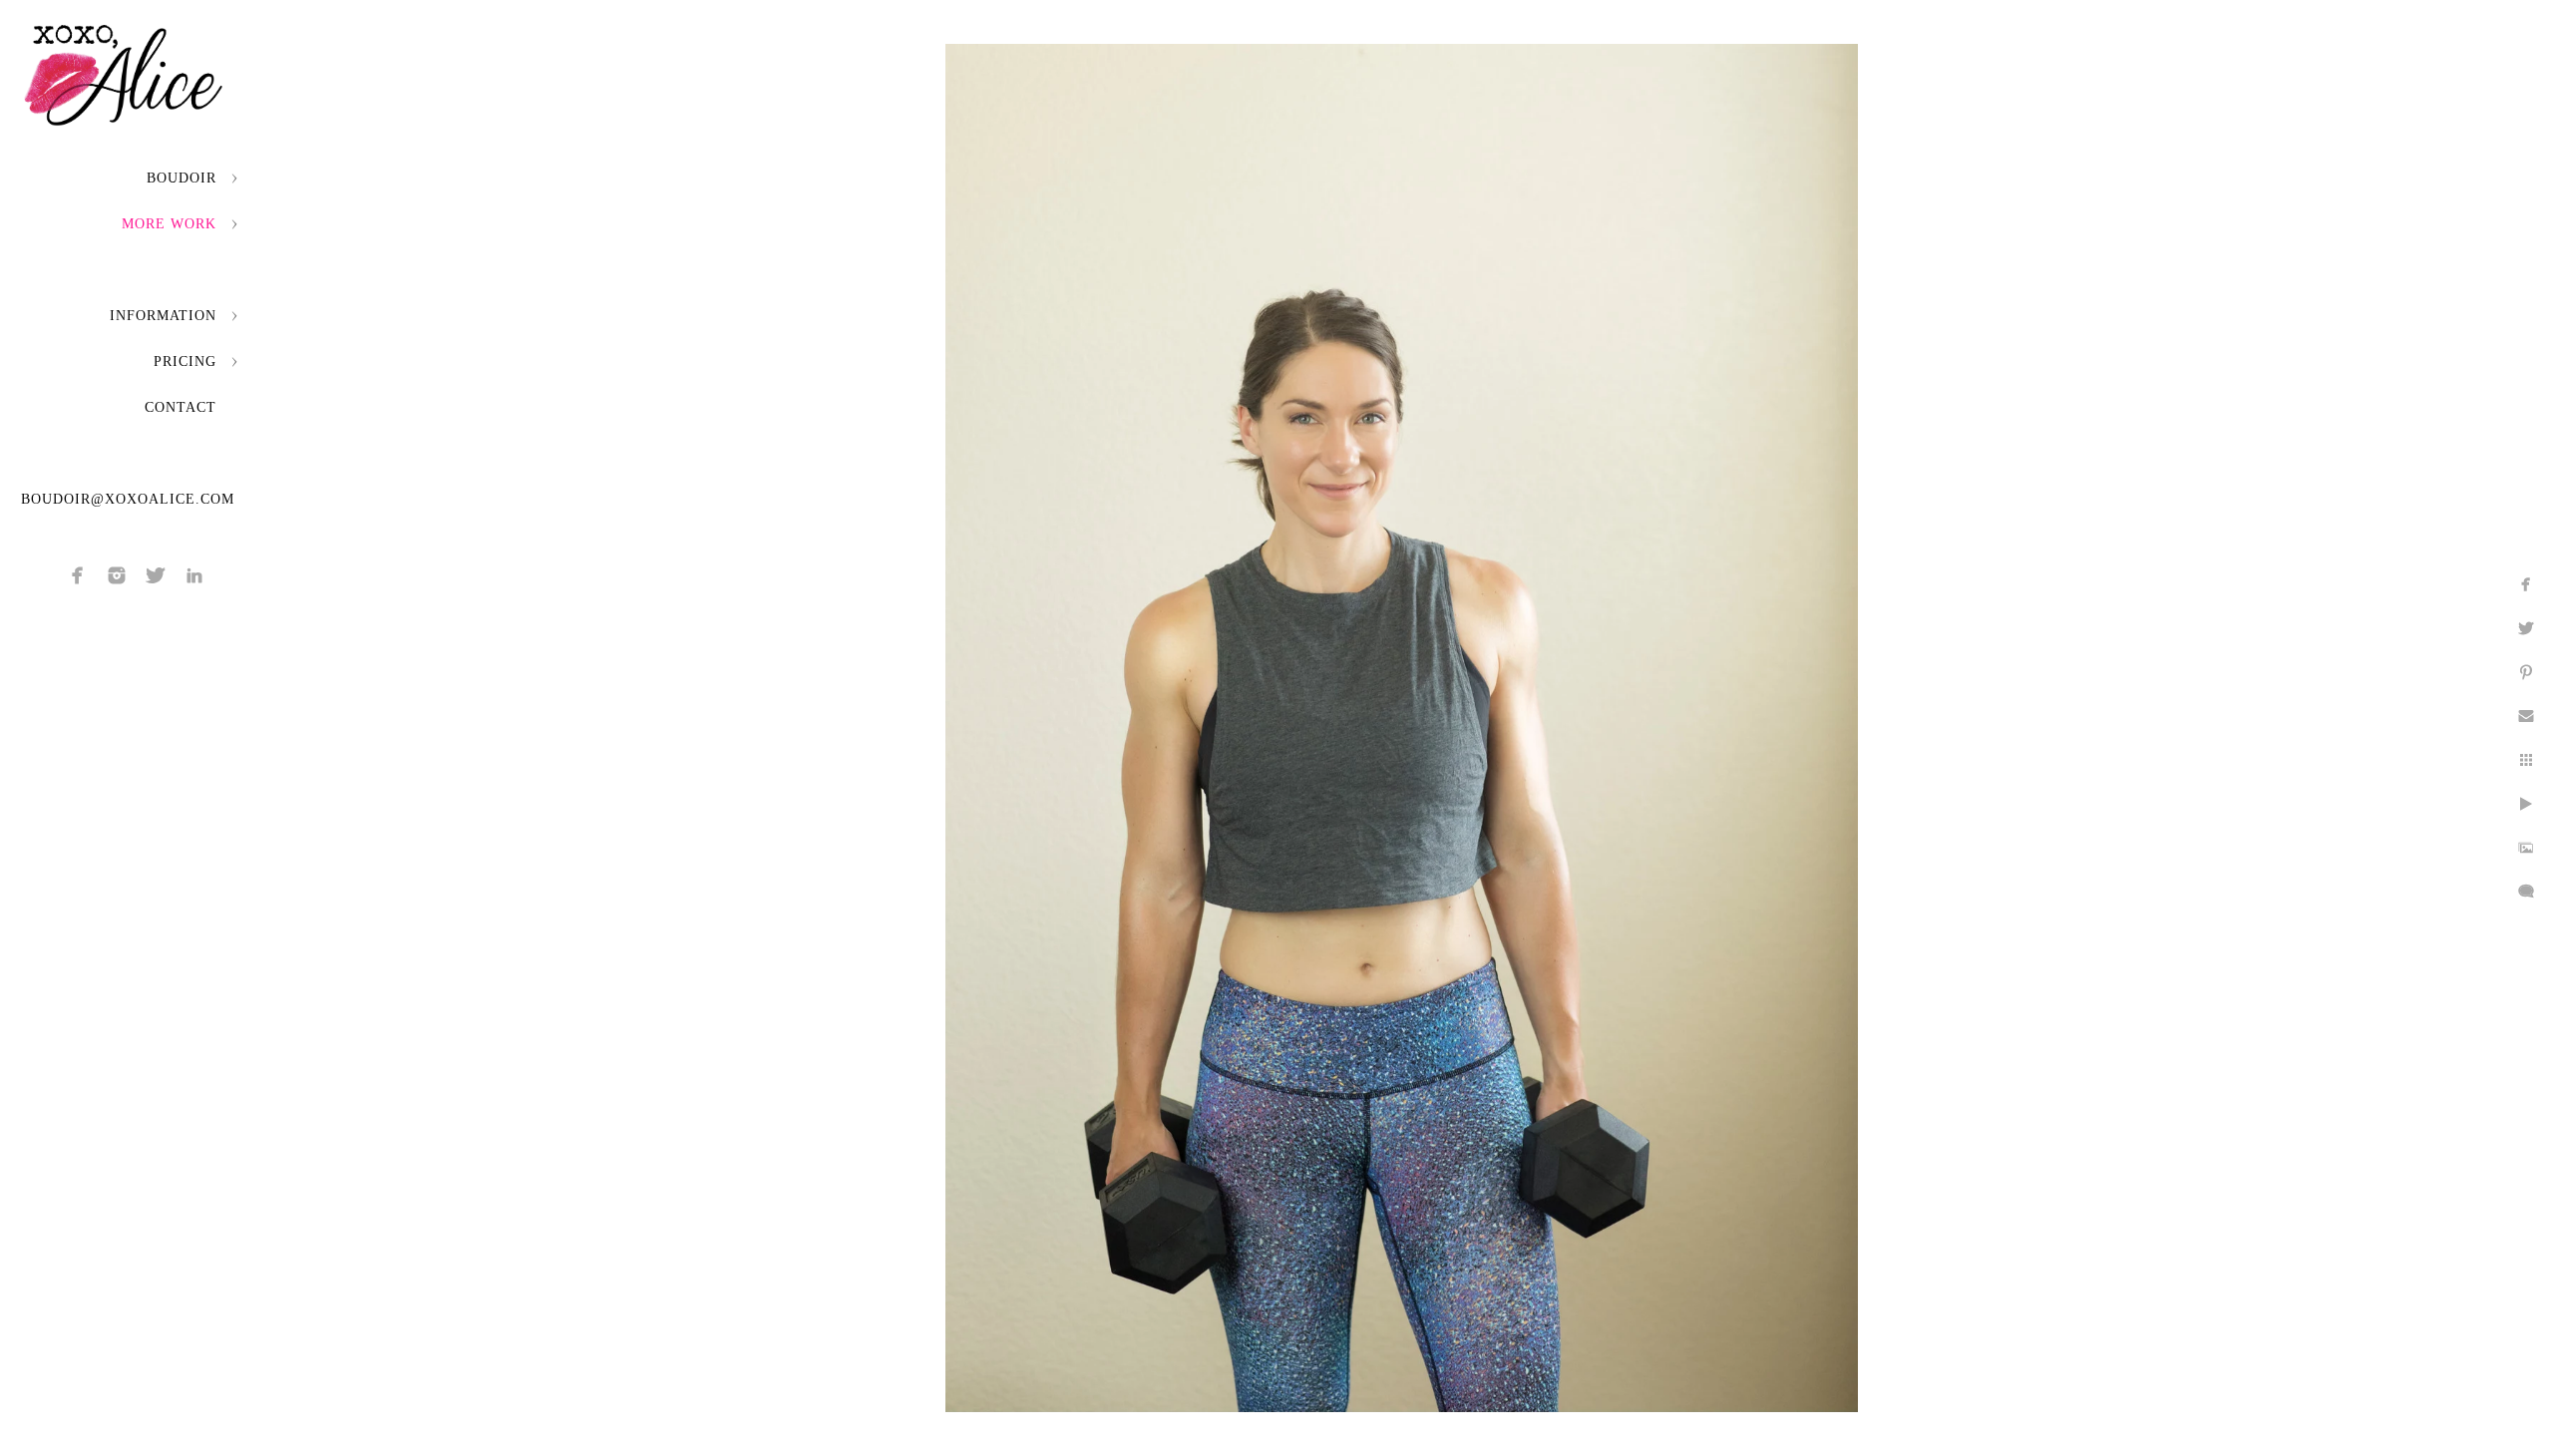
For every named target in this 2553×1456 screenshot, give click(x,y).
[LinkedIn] (194, 575)
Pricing (185, 362)
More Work (169, 224)
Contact (181, 407)
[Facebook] (78, 575)
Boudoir (182, 178)
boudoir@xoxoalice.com (128, 499)
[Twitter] (156, 575)
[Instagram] (117, 575)
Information (163, 316)
